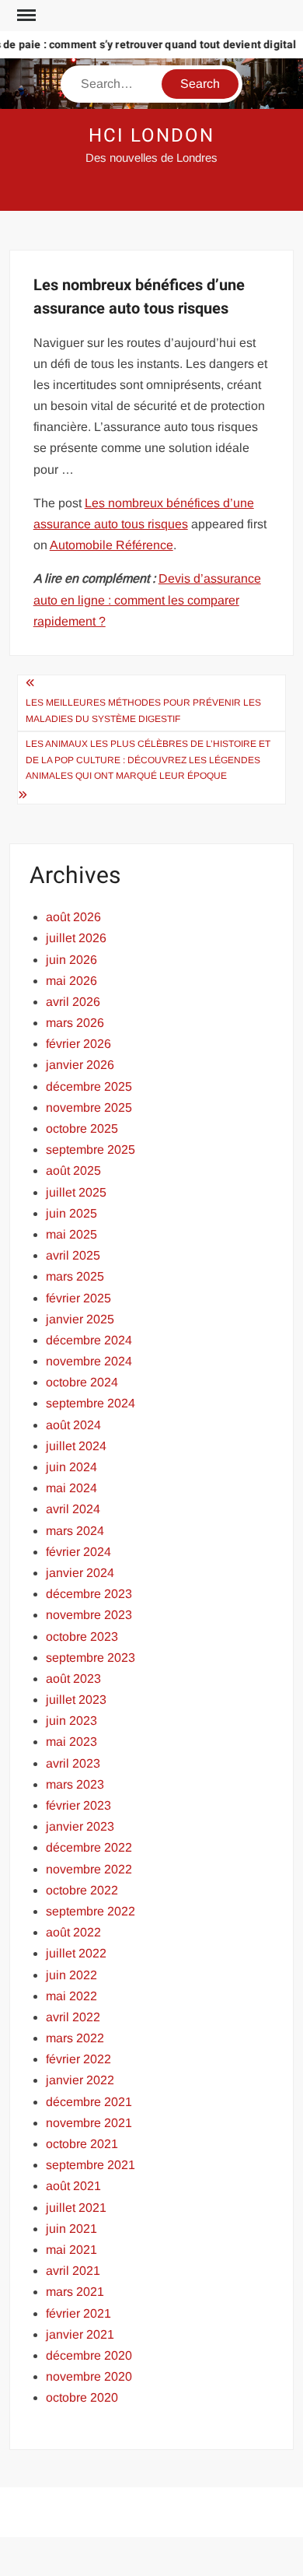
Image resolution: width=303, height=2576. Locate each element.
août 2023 (73, 1679)
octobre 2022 (82, 1890)
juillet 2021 (76, 2208)
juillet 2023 (76, 1700)
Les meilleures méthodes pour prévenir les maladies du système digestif (143, 710)
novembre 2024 (89, 1361)
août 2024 (73, 1425)
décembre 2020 (89, 2355)
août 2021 (73, 2186)
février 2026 (78, 1044)
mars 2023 (75, 1784)
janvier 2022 (80, 2080)
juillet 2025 (76, 1192)
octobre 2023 (82, 1637)
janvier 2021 (80, 2334)
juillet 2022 (76, 1953)
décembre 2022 (89, 1847)
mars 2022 (75, 2038)
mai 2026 (71, 981)
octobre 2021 (82, 2144)
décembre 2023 (89, 1594)
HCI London (151, 136)
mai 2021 (71, 2250)
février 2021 (78, 2313)
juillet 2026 (76, 938)
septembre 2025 (91, 1150)
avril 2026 (73, 1002)
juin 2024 (71, 1467)
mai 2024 (71, 1488)
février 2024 (78, 1552)
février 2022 (78, 2059)
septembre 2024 (91, 1403)
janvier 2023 (80, 1826)
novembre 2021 (89, 2123)
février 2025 (78, 1298)
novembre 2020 (89, 2376)
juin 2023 (71, 1721)
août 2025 (73, 1171)
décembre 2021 (89, 2102)
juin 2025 (71, 1213)
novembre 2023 (89, 1615)
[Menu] (25, 16)
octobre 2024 (82, 1382)
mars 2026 (75, 1023)
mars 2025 (75, 1276)
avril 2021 (73, 2271)
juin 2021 (71, 2229)
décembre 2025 (89, 1086)
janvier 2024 (80, 1573)
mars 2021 (75, 2292)
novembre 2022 (89, 1869)
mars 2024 (75, 1531)
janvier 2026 (80, 1065)
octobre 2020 (82, 2397)
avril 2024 (73, 1509)
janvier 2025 (80, 1319)
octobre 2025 (82, 1129)
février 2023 (78, 1805)
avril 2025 (73, 1255)
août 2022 (73, 1932)
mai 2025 (71, 1234)
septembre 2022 (91, 1911)
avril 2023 (73, 1763)
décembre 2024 (89, 1340)
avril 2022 (73, 2017)
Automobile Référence (111, 545)
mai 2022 (71, 1996)
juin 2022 (71, 1975)
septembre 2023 (91, 1658)
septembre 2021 (91, 2165)
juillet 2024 (76, 1446)
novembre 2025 (89, 1108)
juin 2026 (71, 960)
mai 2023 (71, 1742)
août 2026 (73, 917)
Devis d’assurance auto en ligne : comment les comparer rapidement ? (147, 599)
